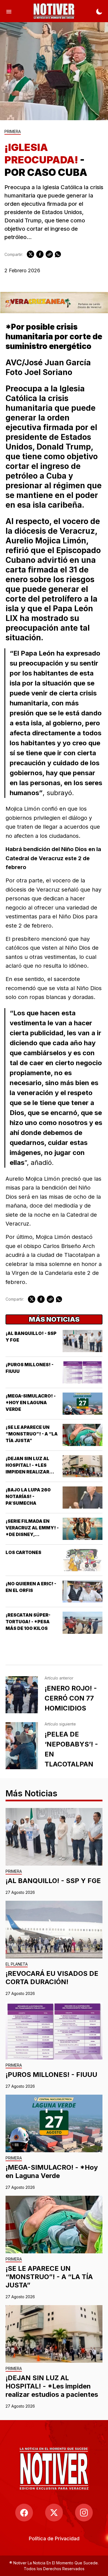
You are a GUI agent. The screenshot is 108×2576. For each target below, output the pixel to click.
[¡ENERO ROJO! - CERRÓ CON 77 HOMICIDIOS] (22, 1695)
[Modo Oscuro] (99, 11)
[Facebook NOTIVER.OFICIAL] (24, 2513)
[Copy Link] (49, 254)
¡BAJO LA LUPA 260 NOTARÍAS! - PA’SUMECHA (28, 1496)
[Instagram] (84, 2513)
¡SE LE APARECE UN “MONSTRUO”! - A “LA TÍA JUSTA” (32, 1434)
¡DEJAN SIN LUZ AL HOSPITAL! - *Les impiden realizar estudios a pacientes (52, 2386)
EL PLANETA (17, 1964)
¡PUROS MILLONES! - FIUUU (51, 2075)
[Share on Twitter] (30, 254)
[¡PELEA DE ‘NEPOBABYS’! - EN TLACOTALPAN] (22, 1746)
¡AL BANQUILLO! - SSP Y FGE (53, 1881)
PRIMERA (13, 132)
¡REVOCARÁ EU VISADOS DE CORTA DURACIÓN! (52, 1978)
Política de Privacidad (54, 2538)
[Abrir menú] (9, 11)
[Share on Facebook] (40, 254)
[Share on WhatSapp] (58, 254)
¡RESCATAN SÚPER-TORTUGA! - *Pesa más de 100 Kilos (28, 1622)
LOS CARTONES (23, 1552)
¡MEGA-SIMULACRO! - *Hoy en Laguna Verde (31, 1403)
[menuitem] (54, 2538)
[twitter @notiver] (54, 2513)
